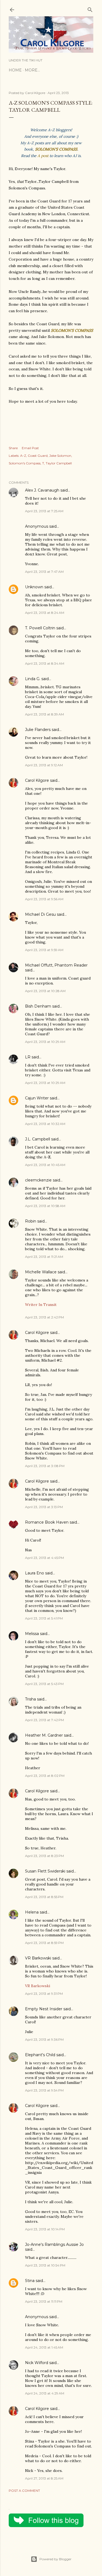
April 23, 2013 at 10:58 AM (45, 1206)
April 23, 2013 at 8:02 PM (45, 1776)
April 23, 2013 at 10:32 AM (45, 1124)
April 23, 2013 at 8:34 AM (45, 663)
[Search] (90, 9)
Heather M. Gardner (44, 1735)
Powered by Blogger (55, 2559)
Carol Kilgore (37, 780)
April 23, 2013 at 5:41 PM (44, 1618)
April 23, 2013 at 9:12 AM (44, 765)
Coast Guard (38, 456)
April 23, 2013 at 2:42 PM (44, 1317)
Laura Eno (35, 1573)
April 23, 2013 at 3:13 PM (44, 1507)
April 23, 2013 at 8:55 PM (44, 1897)
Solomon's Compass (25, 463)
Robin (31, 1221)
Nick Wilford (37, 2363)
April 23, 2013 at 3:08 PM (45, 1466)
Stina (30, 2281)
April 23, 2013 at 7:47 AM (44, 572)
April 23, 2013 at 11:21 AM (44, 1257)
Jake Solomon (60, 456)
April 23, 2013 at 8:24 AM (45, 613)
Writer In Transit (41, 1305)
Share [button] (13, 448)
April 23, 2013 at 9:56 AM (44, 899)
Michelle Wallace (41, 1272)
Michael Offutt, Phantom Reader (56, 965)
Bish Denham (38, 1006)
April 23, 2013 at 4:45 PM (44, 1558)
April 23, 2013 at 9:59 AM (44, 950)
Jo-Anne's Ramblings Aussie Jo (54, 2244)
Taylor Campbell (59, 463)
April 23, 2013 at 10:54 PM (45, 2265)
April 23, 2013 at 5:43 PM (44, 1684)
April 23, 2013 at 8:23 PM (44, 1856)
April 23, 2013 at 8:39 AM (44, 714)
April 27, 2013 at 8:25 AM (44, 2478)
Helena (32, 1912)
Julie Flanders (38, 730)
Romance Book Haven (47, 1522)
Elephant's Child (40, 2055)
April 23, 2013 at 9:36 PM (44, 2039)
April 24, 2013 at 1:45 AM (44, 2347)
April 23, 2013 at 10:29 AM (45, 1042)
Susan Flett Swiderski (45, 1871)
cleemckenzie (38, 1180)
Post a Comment (24, 2491)
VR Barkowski (38, 1958)
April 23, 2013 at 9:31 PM (44, 1994)
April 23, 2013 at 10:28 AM (45, 991)
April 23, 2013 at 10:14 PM (45, 2229)
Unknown (34, 587)
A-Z (23, 456)
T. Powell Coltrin (40, 628)
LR (28, 1057)
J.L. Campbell (38, 1139)
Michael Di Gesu (40, 914)
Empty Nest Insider (44, 2009)
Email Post (30, 448)
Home (15, 70)
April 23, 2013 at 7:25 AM (44, 511)
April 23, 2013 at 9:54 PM (44, 2090)
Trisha (30, 1699)
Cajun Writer (37, 1098)
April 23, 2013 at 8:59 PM (44, 1943)
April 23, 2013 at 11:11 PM (44, 2301)
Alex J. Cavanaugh (42, 490)
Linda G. (33, 679)
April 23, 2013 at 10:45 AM (45, 1165)
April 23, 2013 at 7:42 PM (44, 1720)
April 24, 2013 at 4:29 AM (45, 2393)
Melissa (32, 1634)
